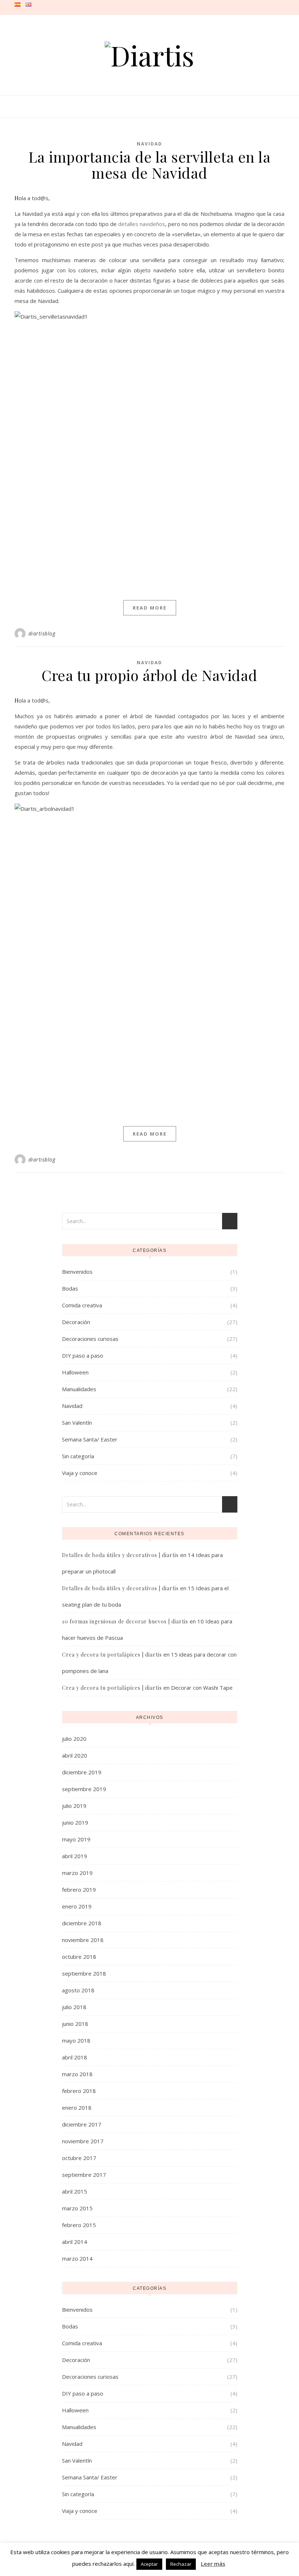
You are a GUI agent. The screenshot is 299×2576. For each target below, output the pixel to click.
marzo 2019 (77, 1873)
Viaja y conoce (80, 1473)
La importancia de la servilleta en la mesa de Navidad (150, 165)
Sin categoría (78, 1456)
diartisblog (42, 633)
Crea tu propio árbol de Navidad (149, 675)
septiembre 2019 (84, 1789)
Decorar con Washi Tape (202, 1688)
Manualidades (79, 1389)
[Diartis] (149, 55)
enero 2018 (77, 2108)
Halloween (75, 1372)
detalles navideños (142, 224)
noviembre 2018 (83, 1940)
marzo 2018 (77, 2074)
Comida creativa (82, 1305)
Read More (150, 608)
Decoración (76, 1322)
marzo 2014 (77, 2258)
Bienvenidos (77, 1272)
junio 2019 (75, 1822)
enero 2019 (77, 1906)
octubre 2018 (79, 1957)
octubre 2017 (79, 2158)
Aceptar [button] (149, 2564)
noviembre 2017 (83, 2141)
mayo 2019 (76, 1839)
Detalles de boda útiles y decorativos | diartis (120, 1555)
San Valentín (77, 1423)
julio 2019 (74, 1806)
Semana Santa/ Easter (90, 1439)
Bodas (70, 1288)
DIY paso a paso (83, 1355)
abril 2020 (75, 1755)
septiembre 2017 (84, 2175)
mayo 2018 (76, 2040)
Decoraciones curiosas (90, 1339)
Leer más (213, 2564)
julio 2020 (74, 1739)
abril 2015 (75, 2191)
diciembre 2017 (82, 2124)
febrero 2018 (79, 2091)
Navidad (149, 144)
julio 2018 (74, 2007)
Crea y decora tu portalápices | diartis (112, 1655)
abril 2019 (75, 1856)
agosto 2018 (78, 1990)
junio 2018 (75, 2024)
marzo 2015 (77, 2208)
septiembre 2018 (84, 1973)
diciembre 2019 (82, 1772)
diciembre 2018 (82, 1923)
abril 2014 (75, 2242)
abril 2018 (75, 2057)
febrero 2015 (79, 2225)
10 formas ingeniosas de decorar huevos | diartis (125, 1621)
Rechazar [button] (181, 2564)
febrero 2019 (79, 1890)
